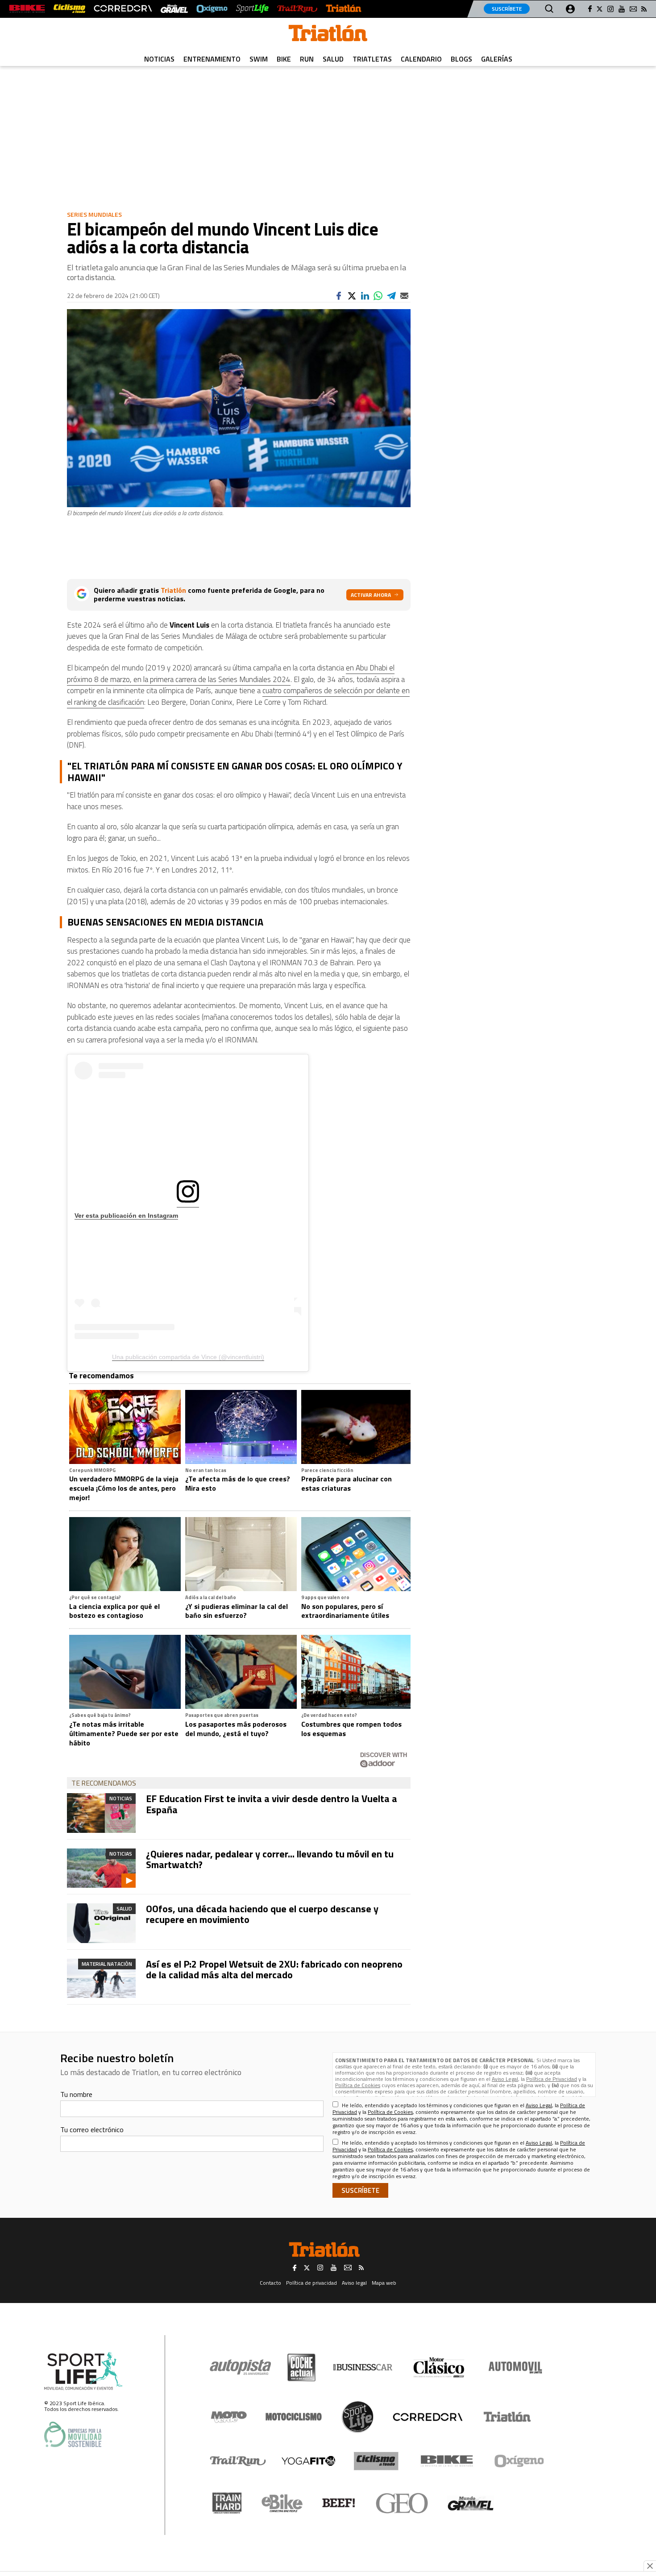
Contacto (270, 2283)
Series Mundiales (94, 214)
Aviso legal (354, 2283)
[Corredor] (428, 2417)
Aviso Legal (505, 2079)
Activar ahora (371, 595)
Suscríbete (507, 9)
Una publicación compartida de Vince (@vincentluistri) (188, 1357)
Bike (284, 59)
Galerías (497, 59)
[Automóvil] (515, 2367)
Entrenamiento (212, 59)
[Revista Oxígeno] (212, 9)
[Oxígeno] (521, 2461)
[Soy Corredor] (123, 9)
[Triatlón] (344, 9)
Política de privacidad (311, 2283)
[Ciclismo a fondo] (69, 9)
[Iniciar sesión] (570, 9)
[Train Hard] (227, 2503)
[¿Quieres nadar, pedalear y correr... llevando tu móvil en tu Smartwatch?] (101, 1868)
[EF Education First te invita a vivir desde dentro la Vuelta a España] (101, 1813)
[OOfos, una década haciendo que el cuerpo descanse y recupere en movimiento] (101, 1923)
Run (307, 59)
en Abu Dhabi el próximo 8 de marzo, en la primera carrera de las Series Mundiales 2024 (231, 674)
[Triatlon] (328, 35)
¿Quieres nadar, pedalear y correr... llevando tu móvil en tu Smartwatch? (270, 1859)
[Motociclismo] (294, 2417)
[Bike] (447, 2461)
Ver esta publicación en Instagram (126, 1216)
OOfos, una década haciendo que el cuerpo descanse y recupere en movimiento (262, 1914)
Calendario (421, 59)
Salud (333, 59)
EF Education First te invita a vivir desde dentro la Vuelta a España (272, 1804)
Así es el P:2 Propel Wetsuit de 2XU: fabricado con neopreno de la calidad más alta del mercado (274, 1969)
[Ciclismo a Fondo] (376, 2461)
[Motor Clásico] (439, 2367)
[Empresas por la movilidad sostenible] (73, 2434)
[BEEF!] (339, 2503)
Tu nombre (76, 2094)
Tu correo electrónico (92, 2129)
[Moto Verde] (229, 2417)
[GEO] (402, 2503)
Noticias (159, 59)
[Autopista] (240, 2367)
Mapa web (384, 2283)
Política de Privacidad (552, 2079)
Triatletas (372, 59)
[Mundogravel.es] (174, 9)
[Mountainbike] (27, 9)
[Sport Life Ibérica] (83, 2371)
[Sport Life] (357, 2417)
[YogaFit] (308, 2461)
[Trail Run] (297, 9)
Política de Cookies (358, 2085)
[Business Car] (363, 2367)
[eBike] (282, 2503)
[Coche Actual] (301, 2367)
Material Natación (107, 1964)
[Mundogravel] (471, 2503)
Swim (259, 59)
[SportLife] (253, 9)
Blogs (461, 59)
